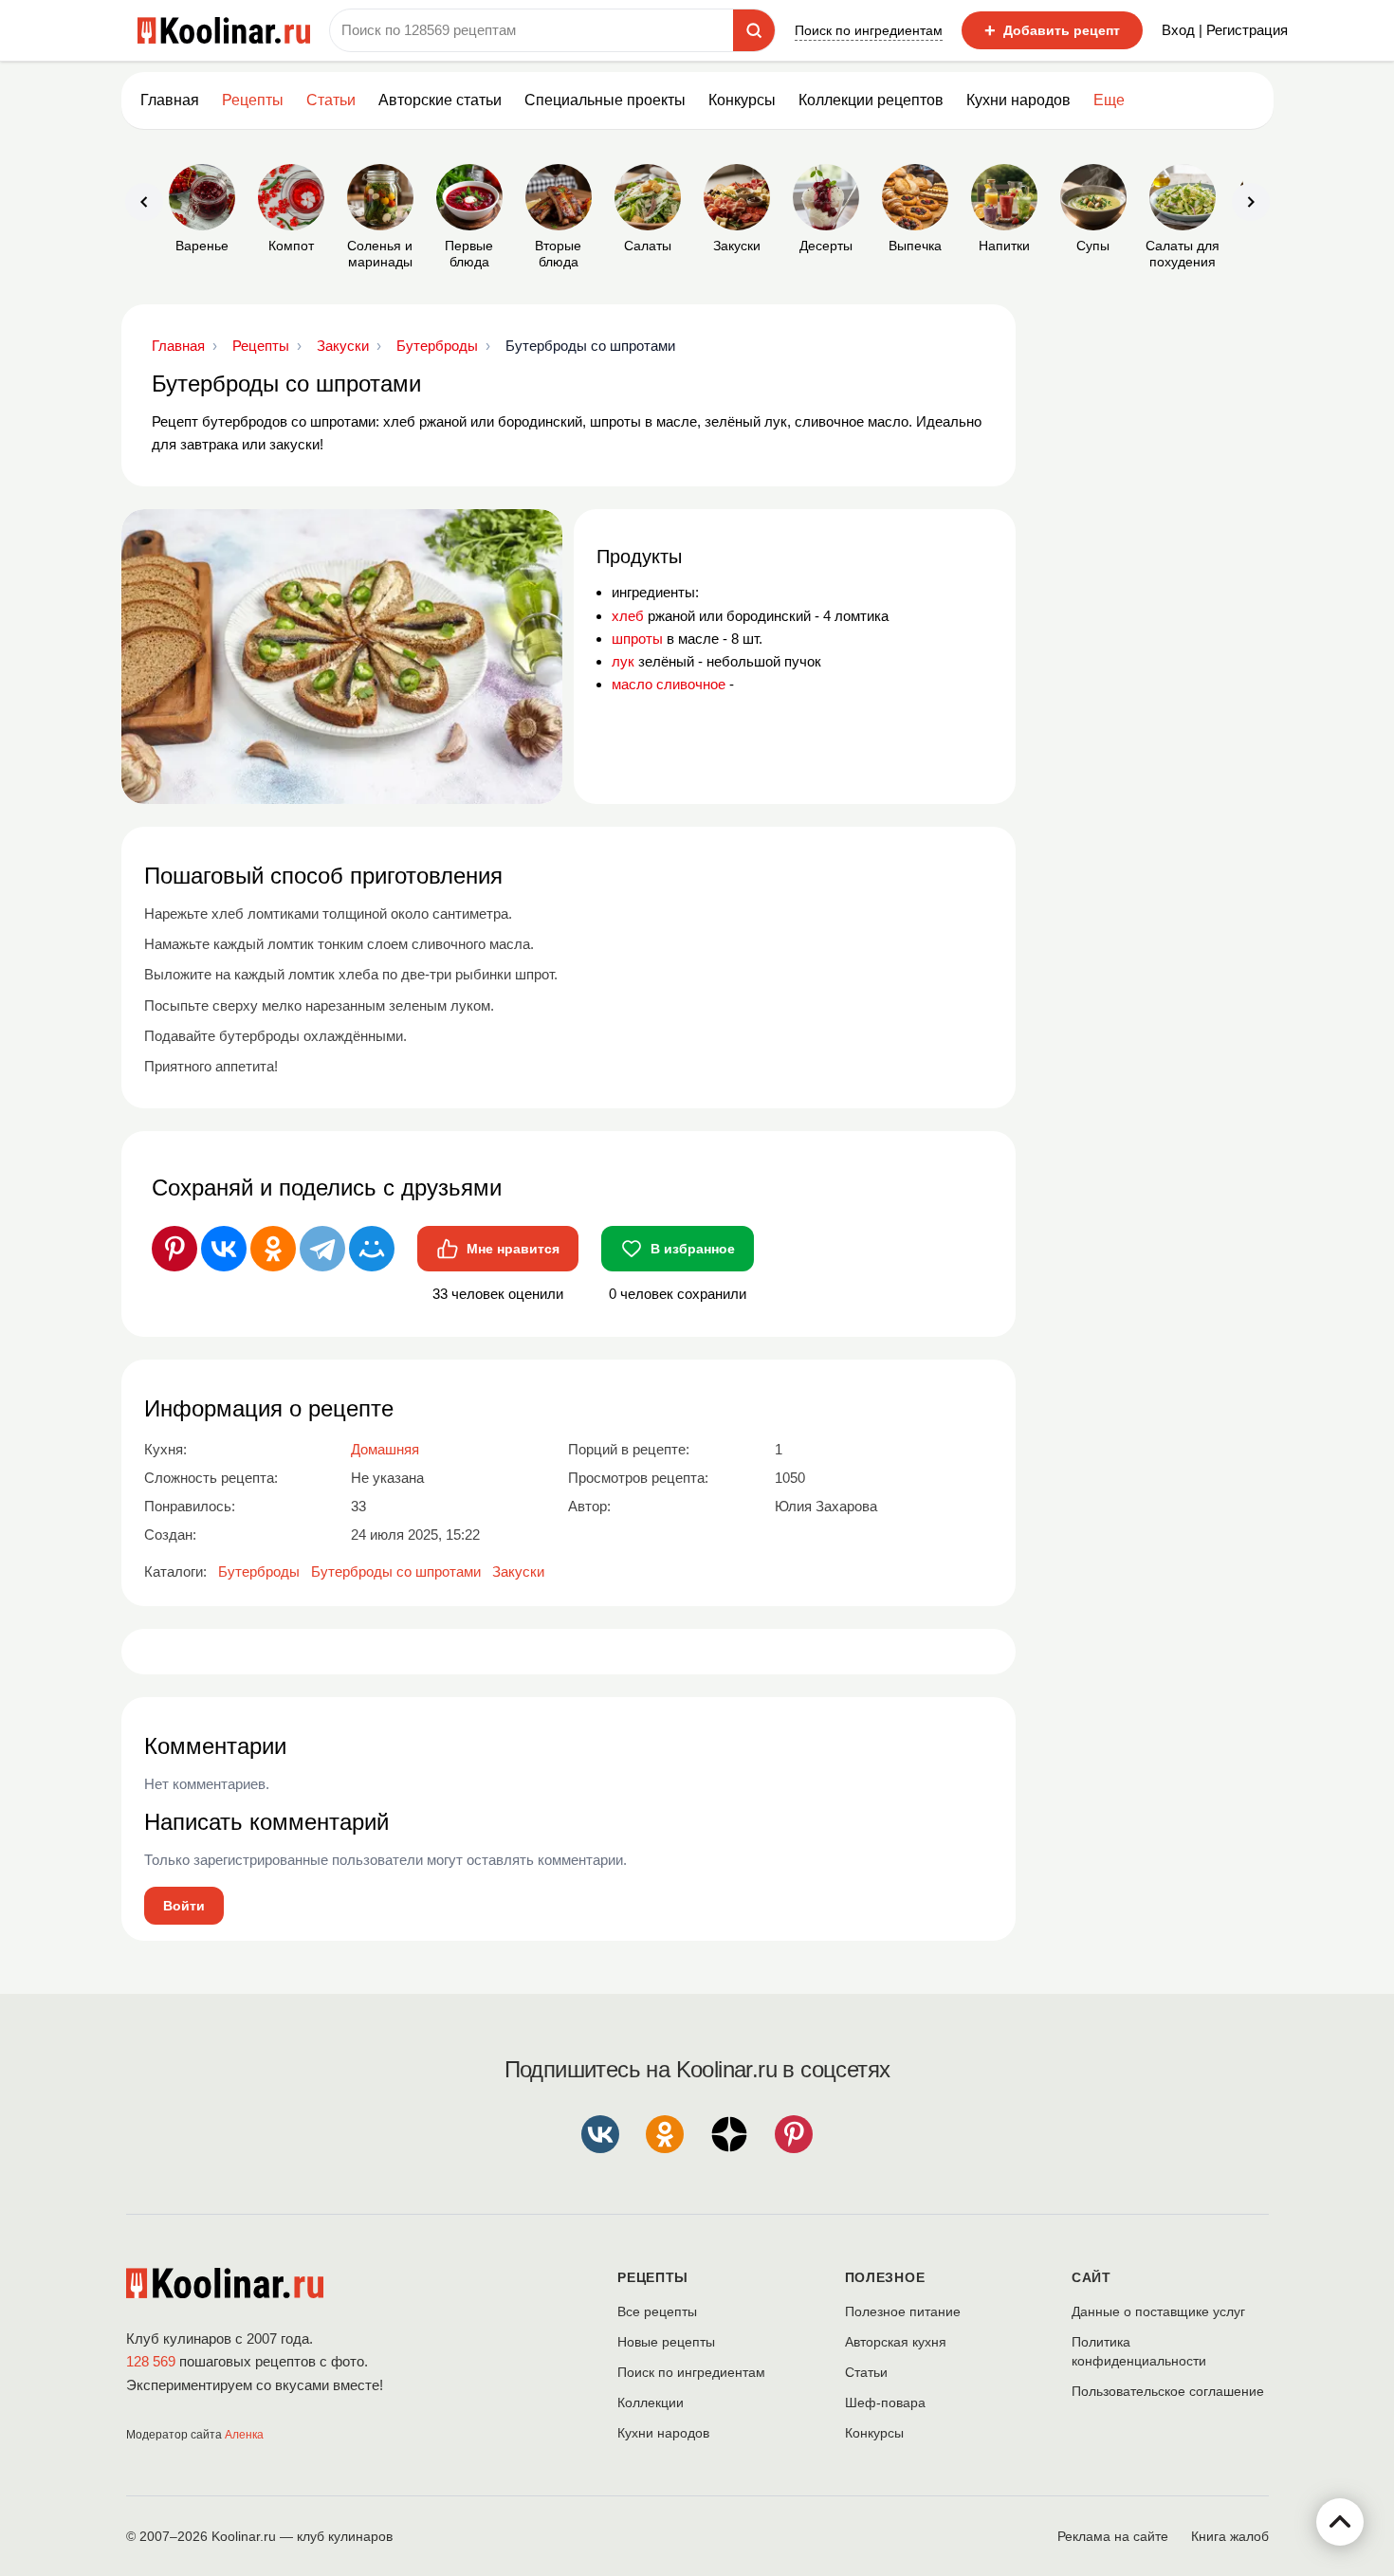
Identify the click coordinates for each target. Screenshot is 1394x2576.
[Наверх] (1340, 2522)
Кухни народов (1018, 100)
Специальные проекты (605, 100)
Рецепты (253, 100)
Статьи (866, 2372)
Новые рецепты (666, 2342)
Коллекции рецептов (871, 100)
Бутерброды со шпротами (396, 1571)
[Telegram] (322, 1249)
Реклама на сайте (1113, 2536)
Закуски (518, 1571)
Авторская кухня (896, 2342)
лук (623, 661)
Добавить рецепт (1052, 30)
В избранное (693, 1249)
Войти (184, 1906)
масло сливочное (669, 684)
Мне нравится (513, 1249)
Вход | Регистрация (1225, 30)
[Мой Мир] (372, 1249)
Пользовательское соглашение (1168, 2391)
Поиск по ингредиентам (869, 30)
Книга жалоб (1230, 2536)
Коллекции (651, 2402)
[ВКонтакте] (224, 1249)
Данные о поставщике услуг (1158, 2311)
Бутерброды (259, 1571)
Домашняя (385, 1449)
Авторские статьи (440, 100)
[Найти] (754, 30)
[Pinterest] (174, 1249)
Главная (170, 100)
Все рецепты (657, 2311)
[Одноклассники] (273, 1249)
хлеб (628, 616)
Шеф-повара (885, 2402)
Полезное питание (903, 2311)
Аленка (244, 2435)
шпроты (637, 639)
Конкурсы (742, 100)
